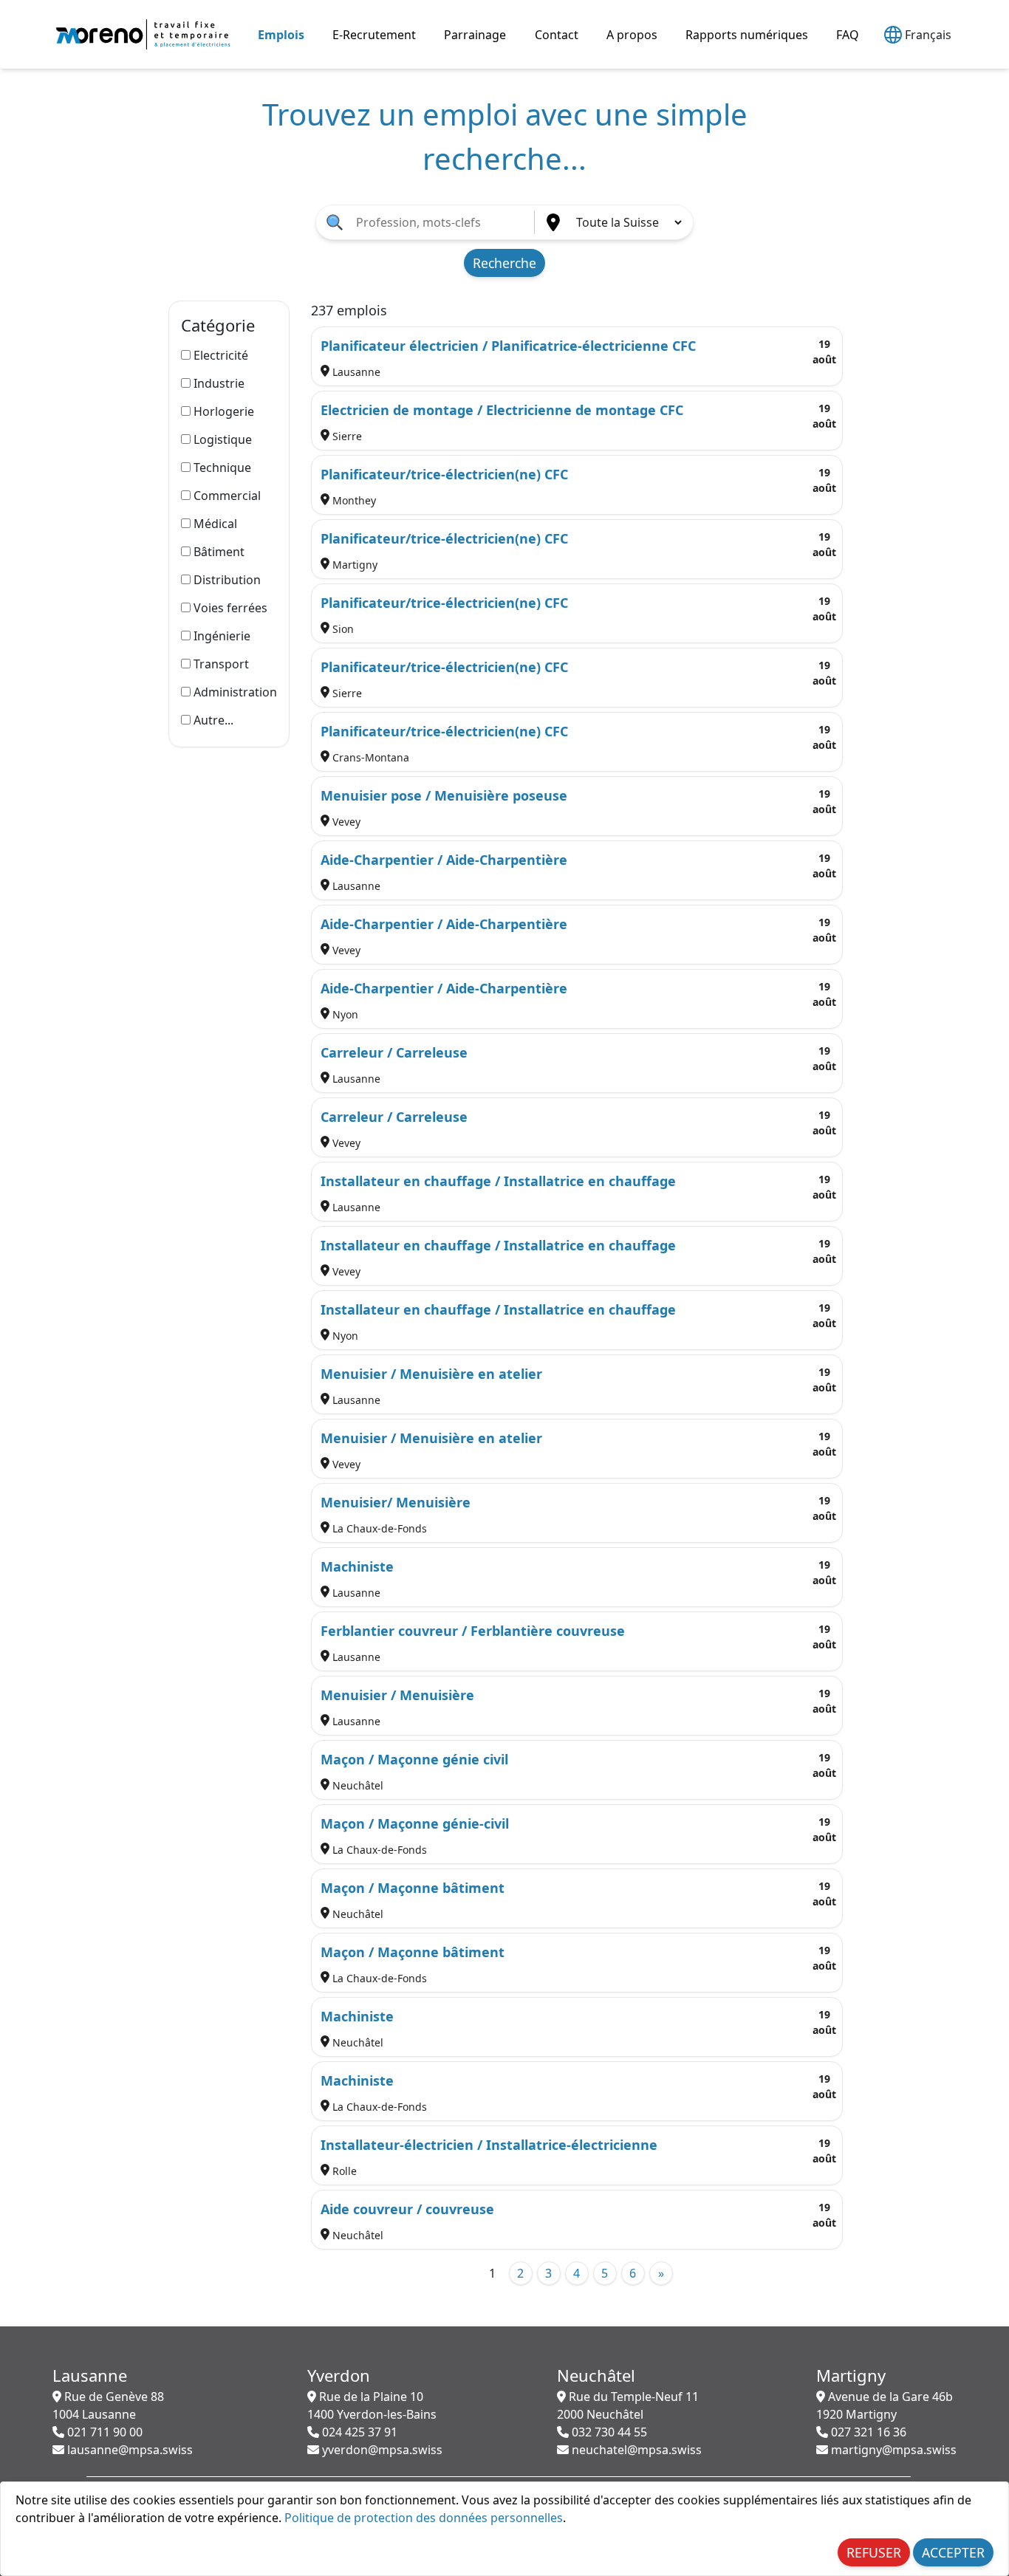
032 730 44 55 (608, 2432)
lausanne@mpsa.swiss (129, 2450)
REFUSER (874, 2552)
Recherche (504, 263)
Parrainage (475, 35)
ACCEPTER (953, 2552)
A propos (632, 35)
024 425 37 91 (358, 2432)
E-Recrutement (374, 35)
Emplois (281, 35)
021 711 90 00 (103, 2432)
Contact (557, 35)
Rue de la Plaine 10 (372, 2405)
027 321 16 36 (867, 2432)
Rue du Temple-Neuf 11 (628, 2405)
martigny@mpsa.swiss (892, 2450)
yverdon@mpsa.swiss (381, 2450)
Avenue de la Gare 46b (885, 2405)
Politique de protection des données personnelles (424, 2518)
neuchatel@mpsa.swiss (635, 2450)
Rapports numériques (747, 35)
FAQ (848, 35)
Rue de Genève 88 (108, 2405)
